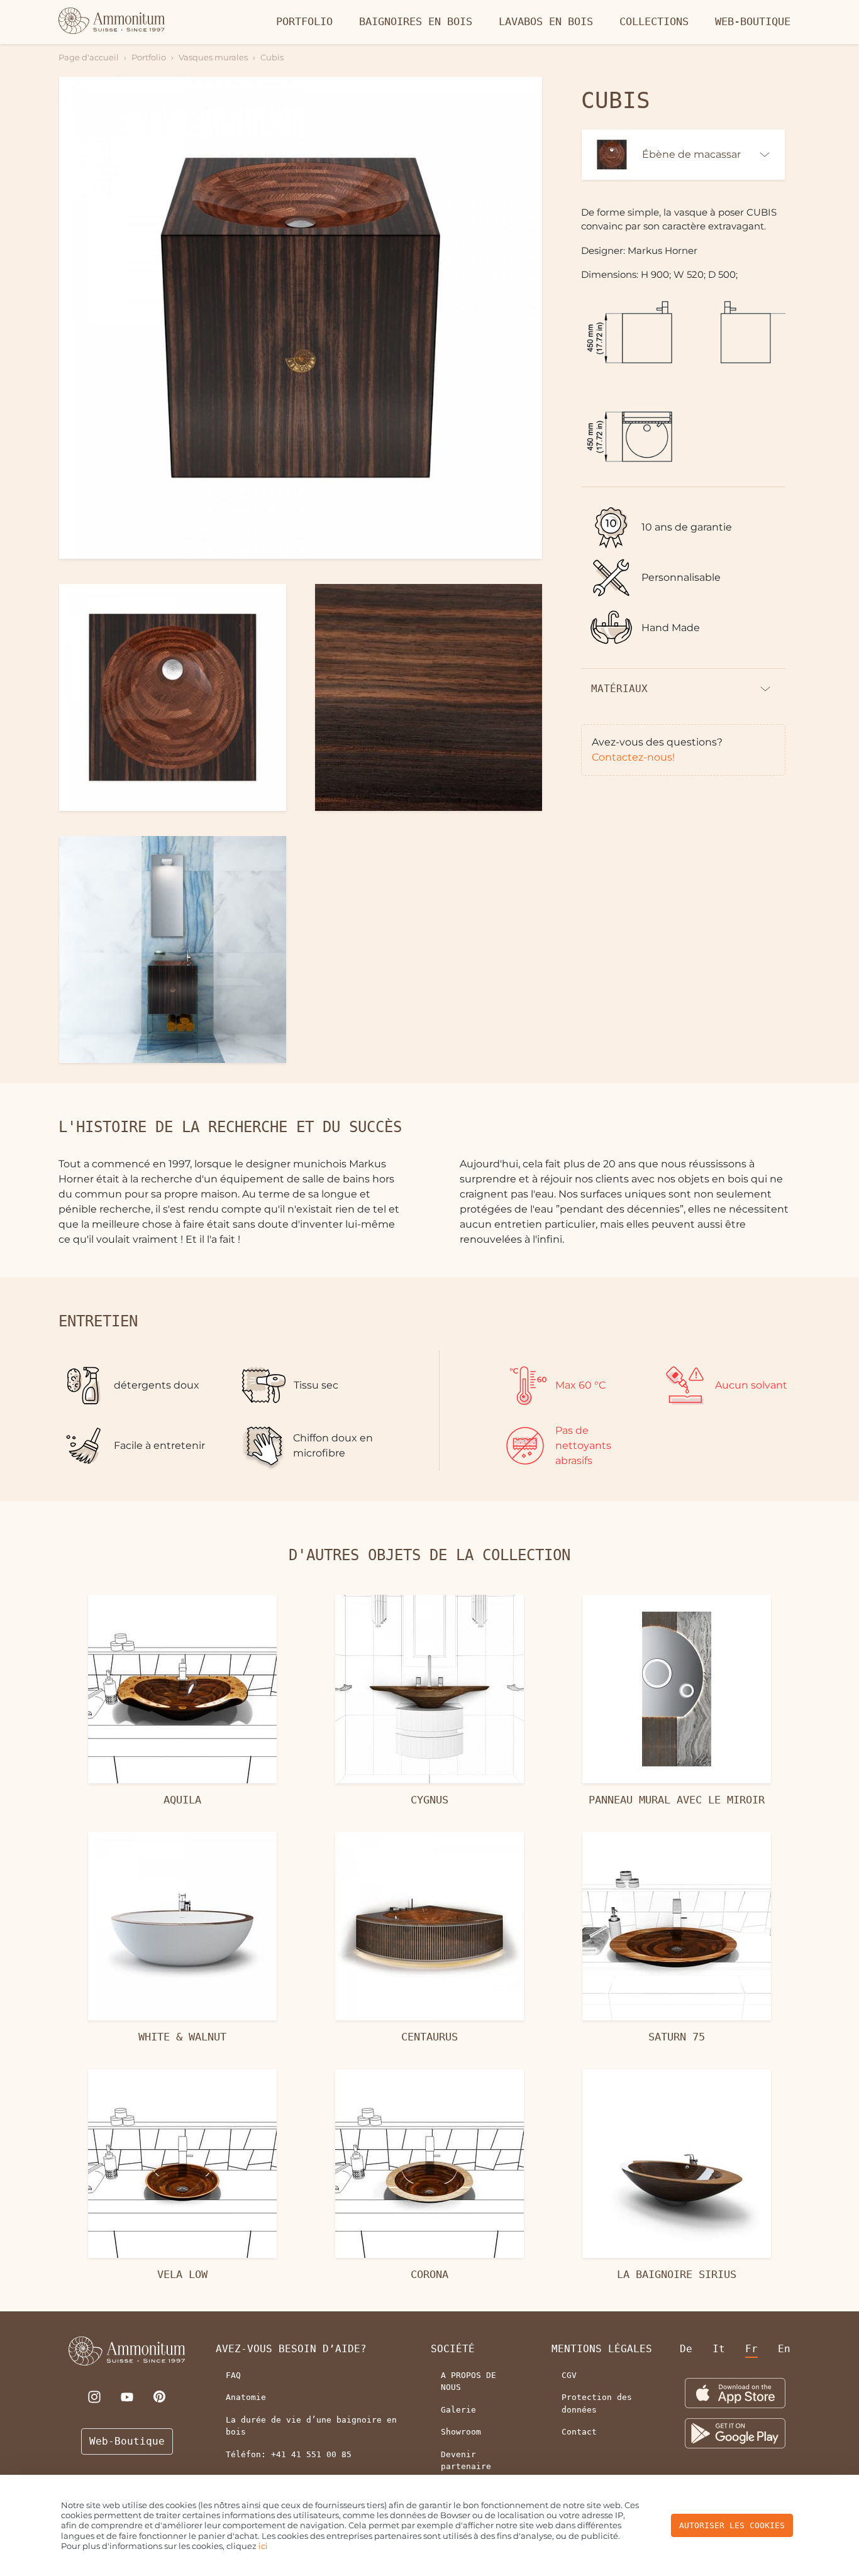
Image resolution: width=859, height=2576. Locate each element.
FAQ (233, 2375)
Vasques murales (213, 57)
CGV (569, 2375)
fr (751, 2349)
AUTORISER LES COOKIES (732, 2525)
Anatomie (246, 2397)
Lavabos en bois (546, 21)
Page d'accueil (89, 57)
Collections (654, 21)
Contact (579, 2432)
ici (263, 2546)
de (686, 2349)
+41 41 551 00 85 (311, 2454)
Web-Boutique (753, 21)
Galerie (458, 2410)
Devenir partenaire (466, 2461)
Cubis (272, 57)
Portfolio (304, 21)
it (719, 2349)
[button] (301, 318)
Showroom (461, 2432)
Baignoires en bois (416, 21)
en (784, 2349)
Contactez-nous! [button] (633, 757)
